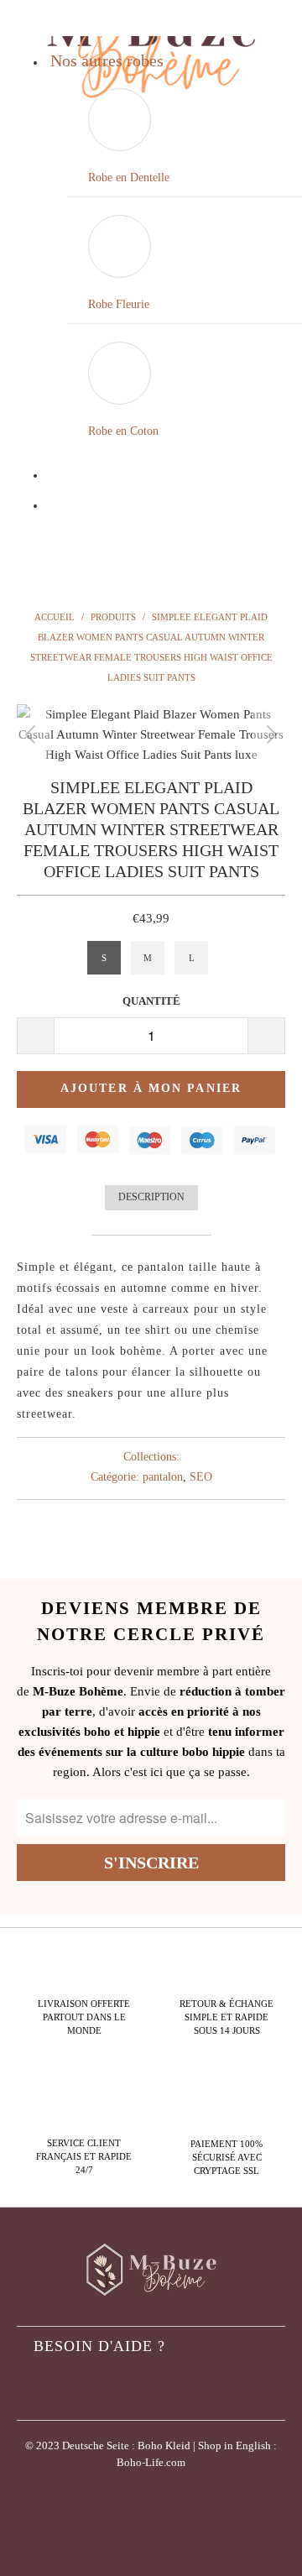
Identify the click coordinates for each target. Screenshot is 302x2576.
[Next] (269, 734)
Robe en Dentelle (129, 178)
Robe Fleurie (119, 304)
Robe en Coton (123, 431)
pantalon (163, 1477)
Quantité (151, 1001)
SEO (201, 1477)
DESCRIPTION (151, 1197)
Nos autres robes (107, 60)
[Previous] (33, 734)
